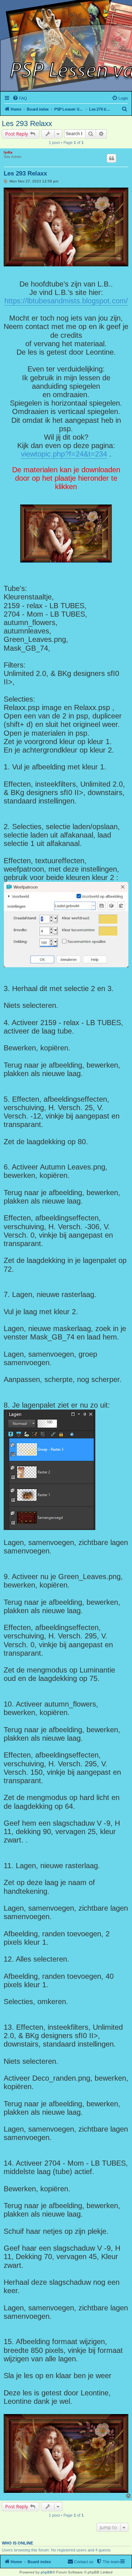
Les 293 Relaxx (27, 123)
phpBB (47, 2572)
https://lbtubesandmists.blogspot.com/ (66, 301)
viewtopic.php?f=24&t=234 (64, 454)
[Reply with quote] (111, 158)
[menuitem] (20, 98)
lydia (8, 152)
